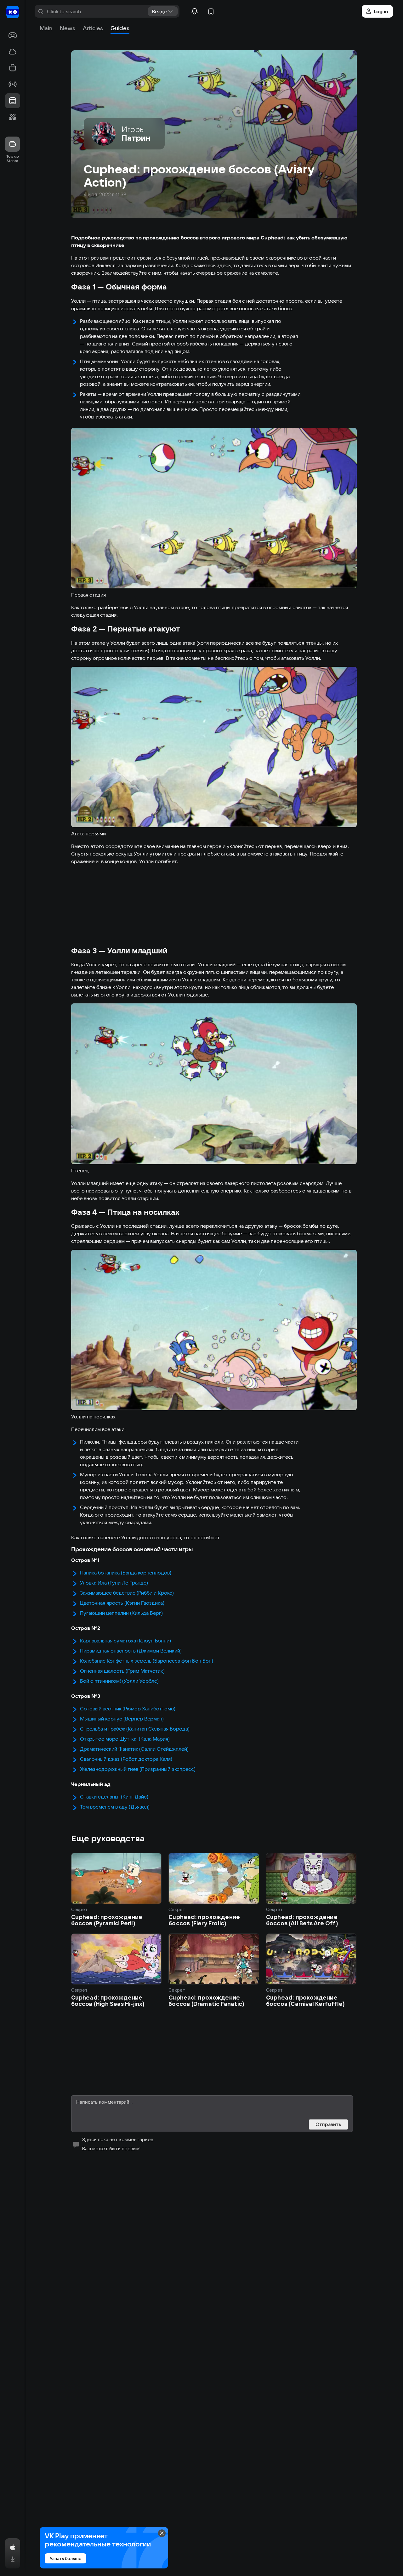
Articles (93, 28)
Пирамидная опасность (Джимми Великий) (131, 1651)
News (68, 28)
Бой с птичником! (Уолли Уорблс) (119, 1681)
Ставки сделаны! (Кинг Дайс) (114, 1797)
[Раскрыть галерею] (214, 508)
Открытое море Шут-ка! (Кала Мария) (125, 1739)
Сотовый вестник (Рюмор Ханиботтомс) (128, 1709)
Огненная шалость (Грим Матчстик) (122, 1671)
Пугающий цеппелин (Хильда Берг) (121, 1613)
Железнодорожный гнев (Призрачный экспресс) (138, 1769)
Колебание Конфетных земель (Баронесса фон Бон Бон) (147, 1661)
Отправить (328, 2124)
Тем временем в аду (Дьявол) (115, 1807)
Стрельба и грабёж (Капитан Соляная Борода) (135, 1729)
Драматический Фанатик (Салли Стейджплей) (134, 1749)
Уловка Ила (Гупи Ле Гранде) (114, 1583)
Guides (120, 28)
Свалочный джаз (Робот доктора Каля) (126, 1759)
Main (46, 28)
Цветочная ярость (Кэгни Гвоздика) (122, 1603)
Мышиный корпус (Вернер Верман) (122, 1719)
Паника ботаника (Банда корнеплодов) (126, 1573)
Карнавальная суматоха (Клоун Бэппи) (125, 1641)
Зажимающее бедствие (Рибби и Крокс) (127, 1593)
